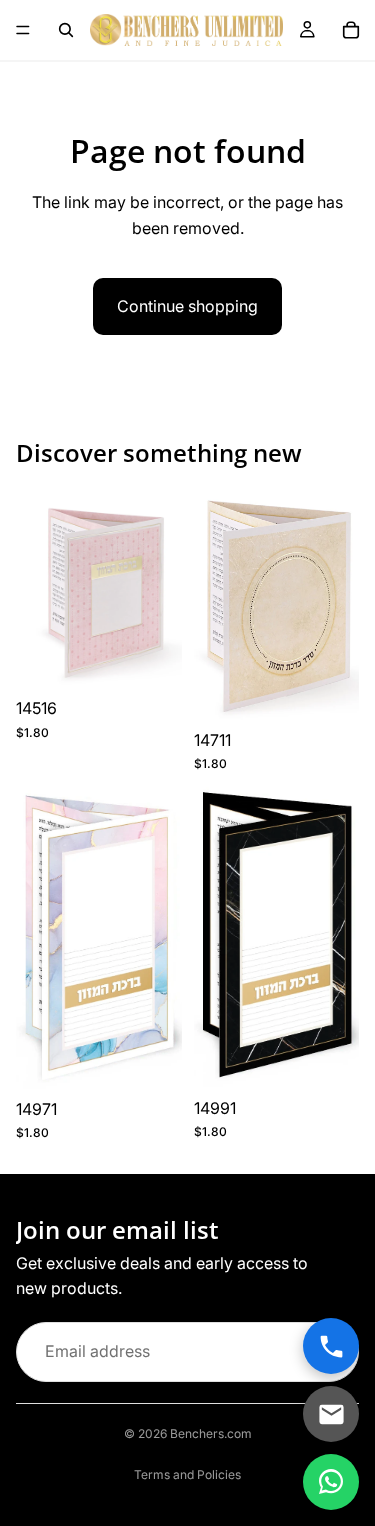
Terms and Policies (187, 1474)
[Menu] (23, 30)
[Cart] (351, 30)
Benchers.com (211, 1433)
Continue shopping (187, 306)
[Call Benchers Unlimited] (331, 1346)
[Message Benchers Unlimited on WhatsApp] (331, 1482)
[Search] (66, 30)
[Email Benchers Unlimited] (331, 1414)
